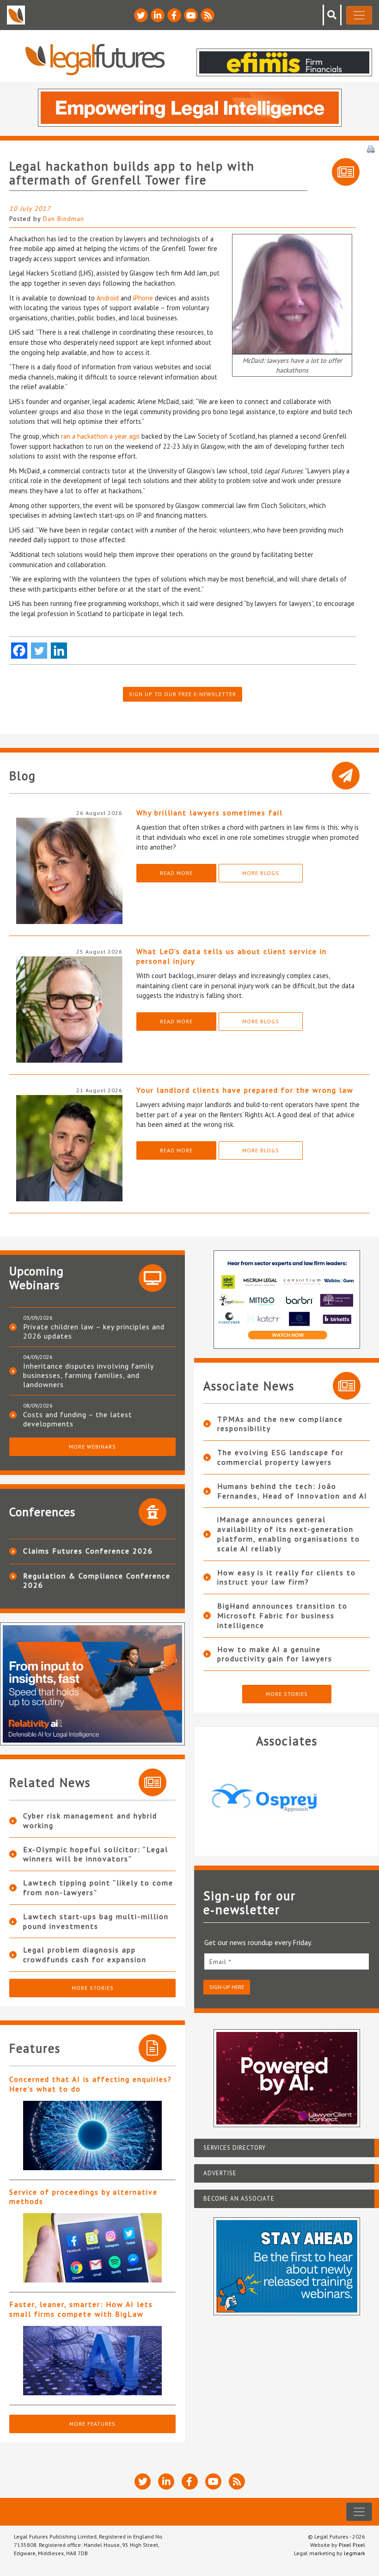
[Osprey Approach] (283, 1798)
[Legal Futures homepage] (95, 59)
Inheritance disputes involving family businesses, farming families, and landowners (88, 1375)
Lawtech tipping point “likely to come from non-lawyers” (98, 1888)
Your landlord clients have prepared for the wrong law (245, 1090)
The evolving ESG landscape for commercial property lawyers (281, 1457)
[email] (287, 1961)
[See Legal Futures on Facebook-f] (174, 15)
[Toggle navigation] (359, 15)
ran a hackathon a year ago (100, 436)
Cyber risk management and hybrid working (90, 1820)
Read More (176, 873)
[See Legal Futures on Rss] (208, 15)
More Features (92, 2424)
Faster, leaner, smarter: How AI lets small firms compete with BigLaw (81, 2309)
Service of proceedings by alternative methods (83, 2197)
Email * (220, 1962)
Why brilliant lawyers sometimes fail (210, 813)
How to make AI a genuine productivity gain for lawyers (275, 1654)
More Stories (93, 1988)
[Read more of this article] (92, 2135)
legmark (355, 2553)
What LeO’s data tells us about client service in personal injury (232, 956)
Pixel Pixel (352, 2545)
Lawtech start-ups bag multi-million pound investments (96, 1921)
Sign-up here (227, 1987)
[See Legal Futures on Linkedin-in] (158, 15)
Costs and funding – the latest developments (78, 1419)
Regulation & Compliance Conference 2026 (97, 1580)
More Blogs (261, 873)
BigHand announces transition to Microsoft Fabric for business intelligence (282, 1615)
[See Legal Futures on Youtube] (191, 15)
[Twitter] (39, 651)
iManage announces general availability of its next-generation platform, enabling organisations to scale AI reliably (289, 1534)
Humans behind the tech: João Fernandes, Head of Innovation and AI (292, 1491)
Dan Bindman (64, 219)
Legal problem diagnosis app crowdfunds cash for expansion (85, 1955)
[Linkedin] (59, 651)
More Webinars (92, 1447)
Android (108, 298)
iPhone (143, 298)
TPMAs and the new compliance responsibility (280, 1424)
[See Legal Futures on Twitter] (141, 15)
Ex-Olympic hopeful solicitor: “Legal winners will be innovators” (96, 1854)
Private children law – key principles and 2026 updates (94, 1331)
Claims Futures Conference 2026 (88, 1551)
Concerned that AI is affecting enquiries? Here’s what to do (91, 2084)
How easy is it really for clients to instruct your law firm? (287, 1577)
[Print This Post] (371, 148)
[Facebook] (19, 651)
